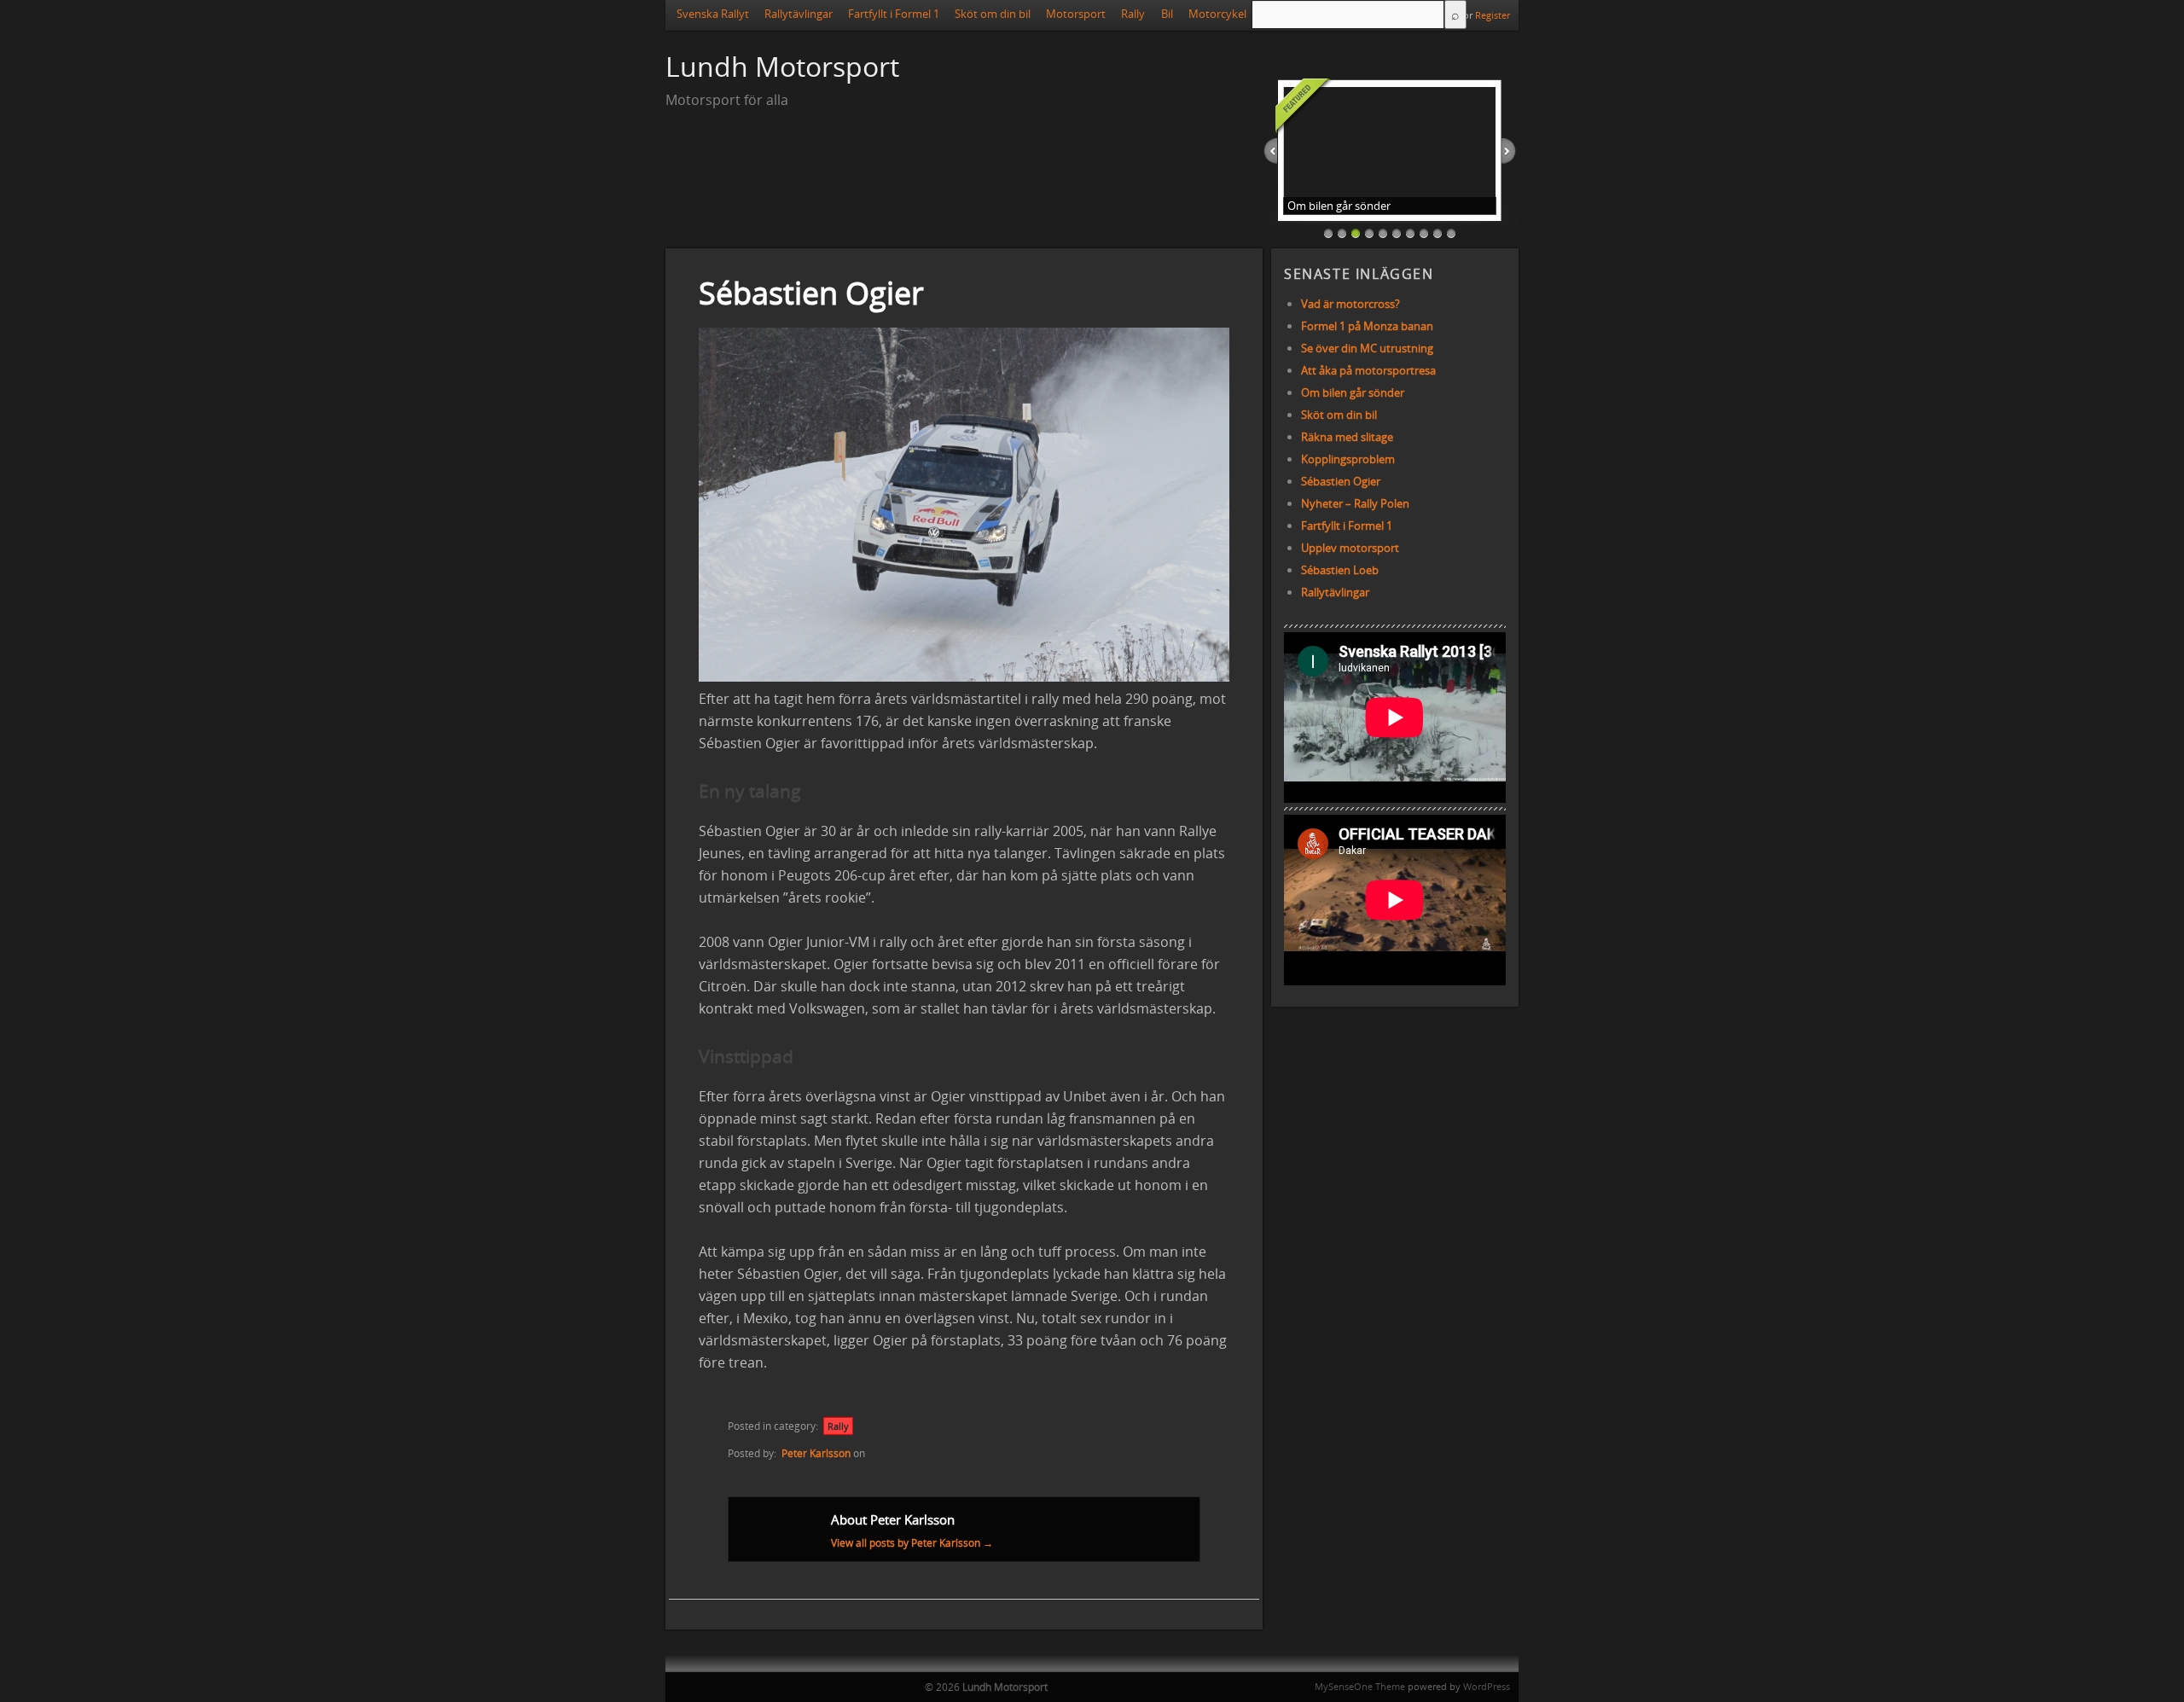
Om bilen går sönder (1353, 392)
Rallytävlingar (799, 14)
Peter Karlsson (816, 1453)
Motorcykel (1217, 14)
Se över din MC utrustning (1367, 348)
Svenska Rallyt (713, 14)
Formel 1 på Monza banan (1367, 326)
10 (1451, 233)
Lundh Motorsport (782, 66)
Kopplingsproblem (1348, 459)
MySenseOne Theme (1360, 1686)
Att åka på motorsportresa (1368, 370)
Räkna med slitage (1347, 437)
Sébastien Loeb (1340, 570)
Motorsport (1076, 14)
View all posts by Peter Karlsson (912, 1543)
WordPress (1487, 1686)
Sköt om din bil (993, 14)
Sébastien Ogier (1341, 481)
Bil (1167, 14)
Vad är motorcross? (1350, 304)
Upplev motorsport (1350, 548)
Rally (1133, 14)
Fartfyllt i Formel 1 (894, 14)
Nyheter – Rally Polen (1355, 503)
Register (1493, 15)
